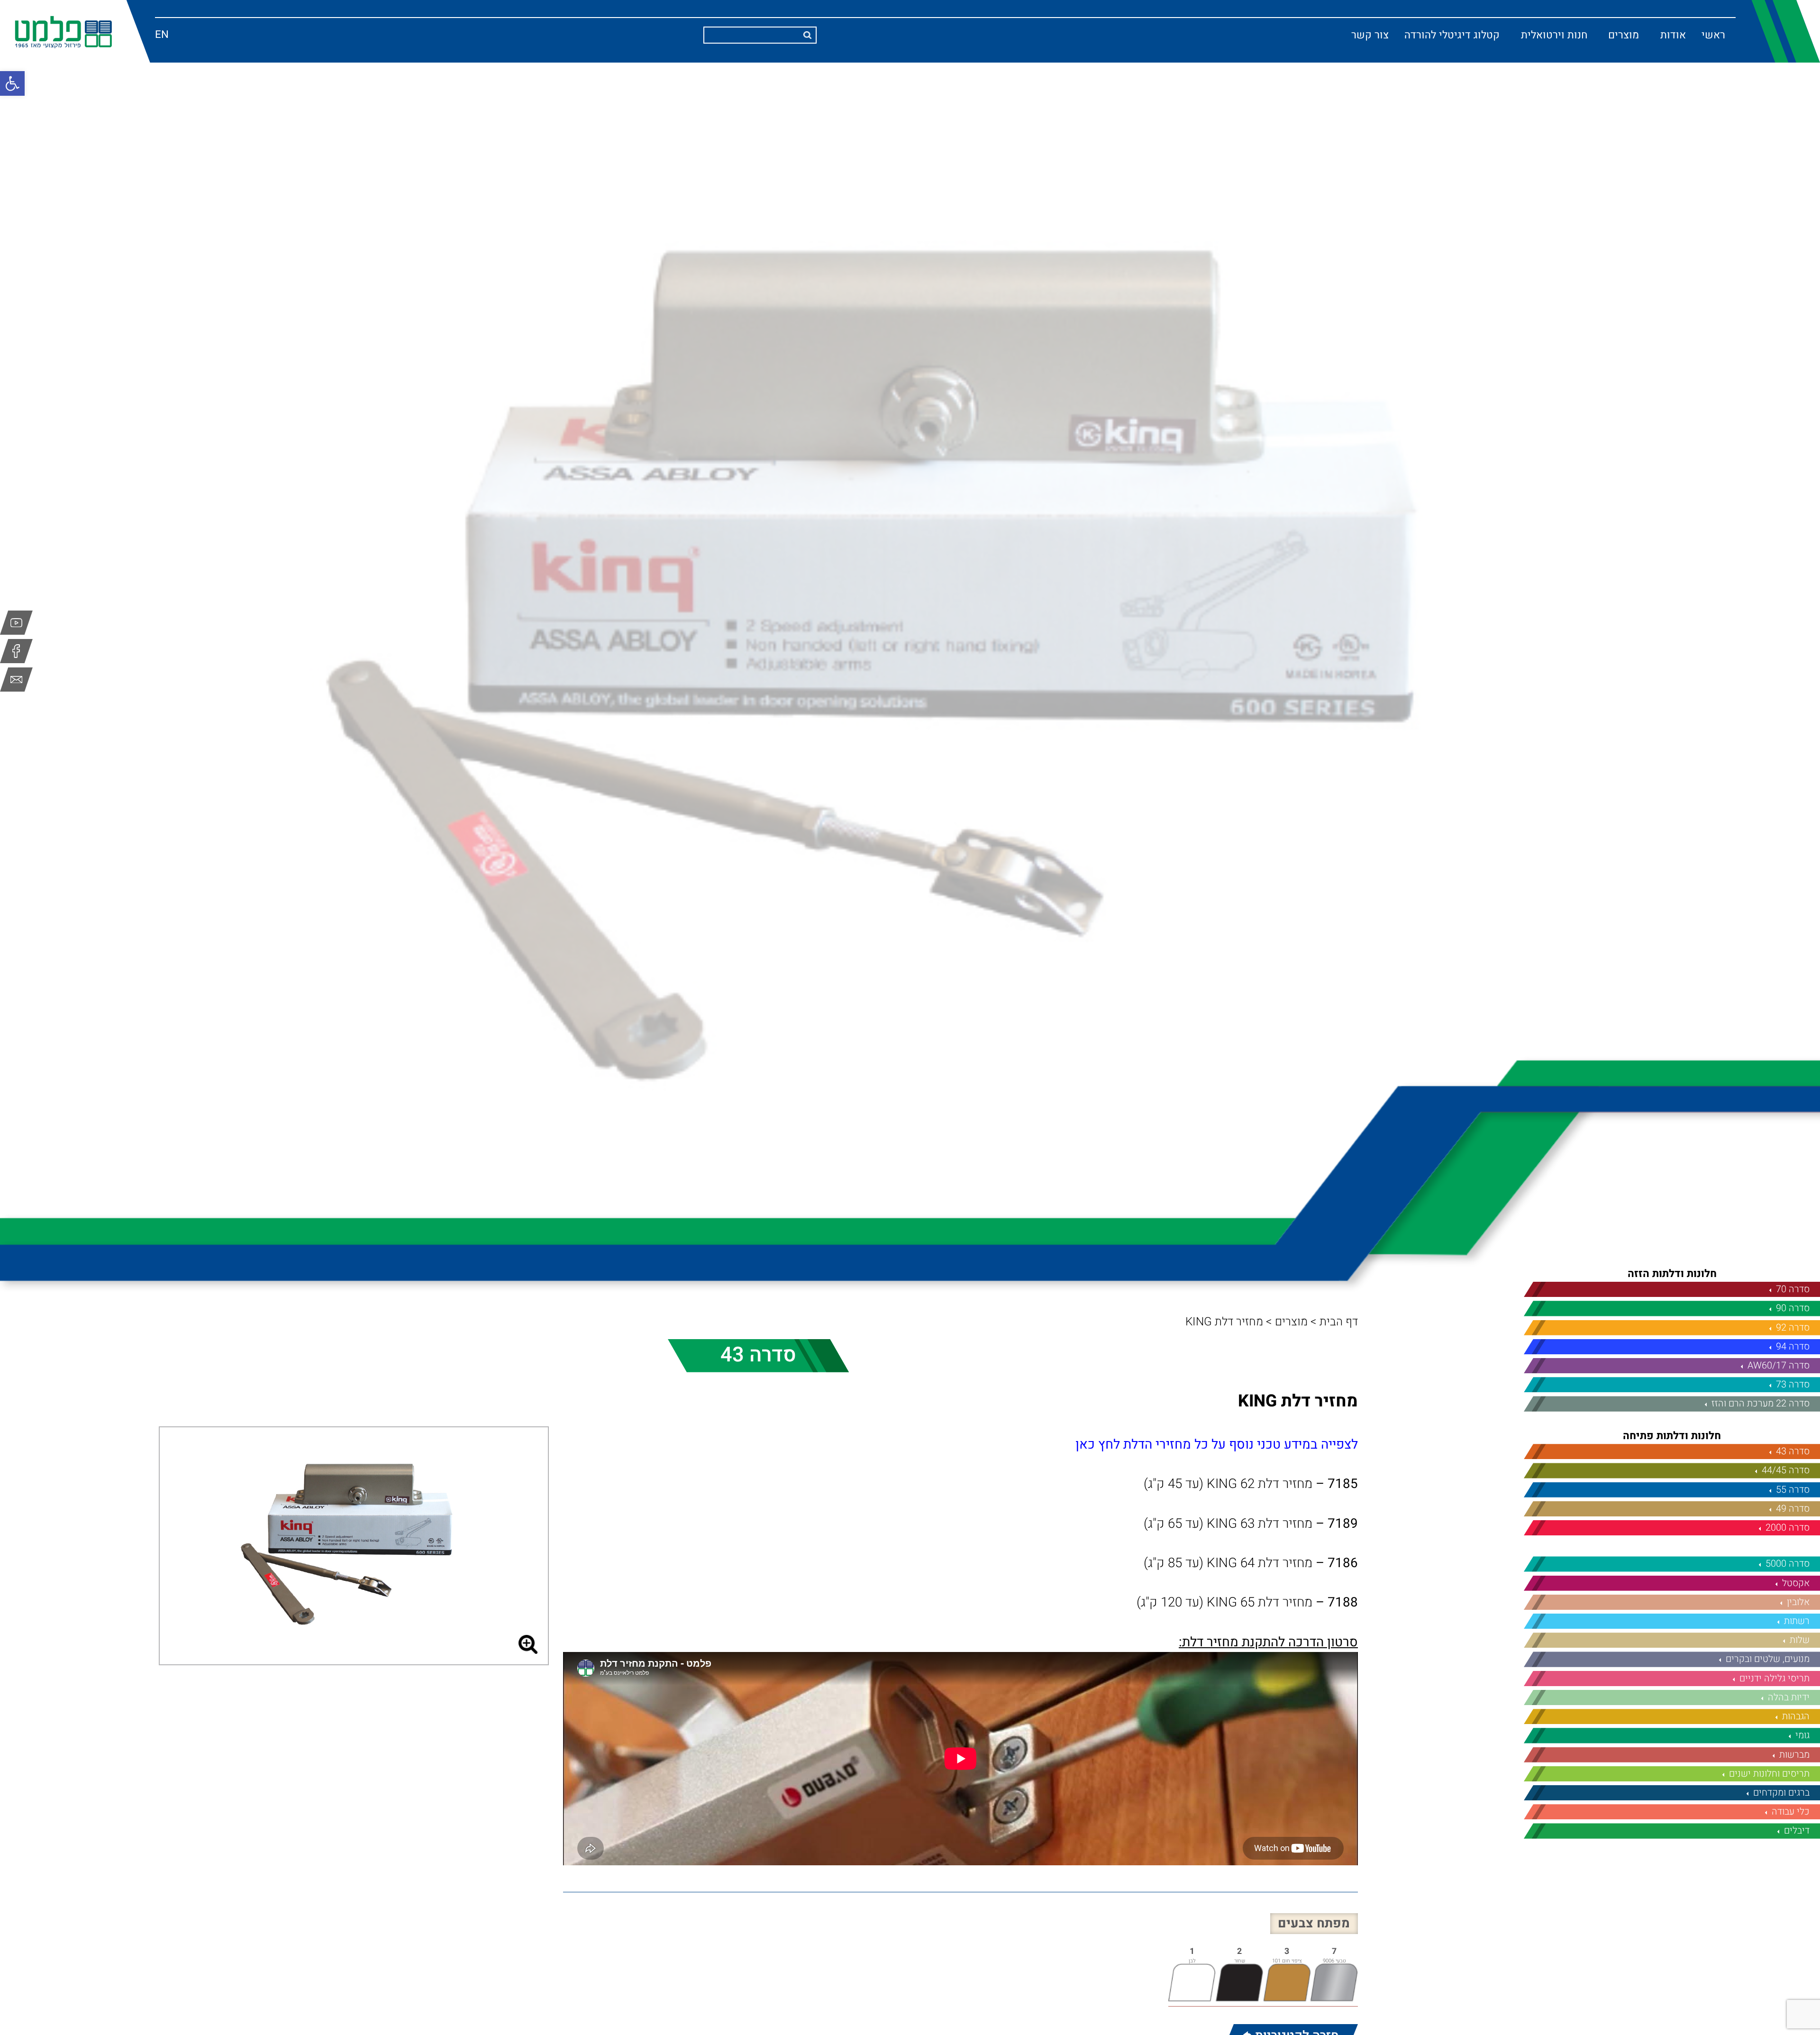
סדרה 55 (1793, 1490)
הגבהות (1796, 1716)
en (162, 35)
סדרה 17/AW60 (1779, 1365)
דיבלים (1797, 1830)
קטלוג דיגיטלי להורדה (1452, 35)
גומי (1802, 1735)
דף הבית (1339, 1322)
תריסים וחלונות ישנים (1769, 1774)
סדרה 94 (1793, 1346)
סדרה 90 (1793, 1308)
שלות (1800, 1640)
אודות (1673, 35)
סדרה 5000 (1788, 1564)
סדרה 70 (1793, 1289)
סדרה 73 (1793, 1384)
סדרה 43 (1793, 1451)
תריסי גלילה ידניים (1774, 1678)
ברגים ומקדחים (1781, 1793)
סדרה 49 (1793, 1509)
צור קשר (1370, 35)
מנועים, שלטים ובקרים (1768, 1659)
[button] (12, 83)
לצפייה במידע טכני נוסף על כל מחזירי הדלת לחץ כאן (1217, 1445)
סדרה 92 (1793, 1328)
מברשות (1794, 1755)
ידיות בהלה (1789, 1697)
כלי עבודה (1791, 1811)
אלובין (1798, 1602)
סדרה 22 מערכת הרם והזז (1761, 1403)
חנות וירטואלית (1554, 35)
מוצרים (1624, 35)
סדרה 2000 (1788, 1528)
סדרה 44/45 (1786, 1470)
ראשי (1713, 35)
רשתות (1797, 1621)
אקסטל (1796, 1583)
